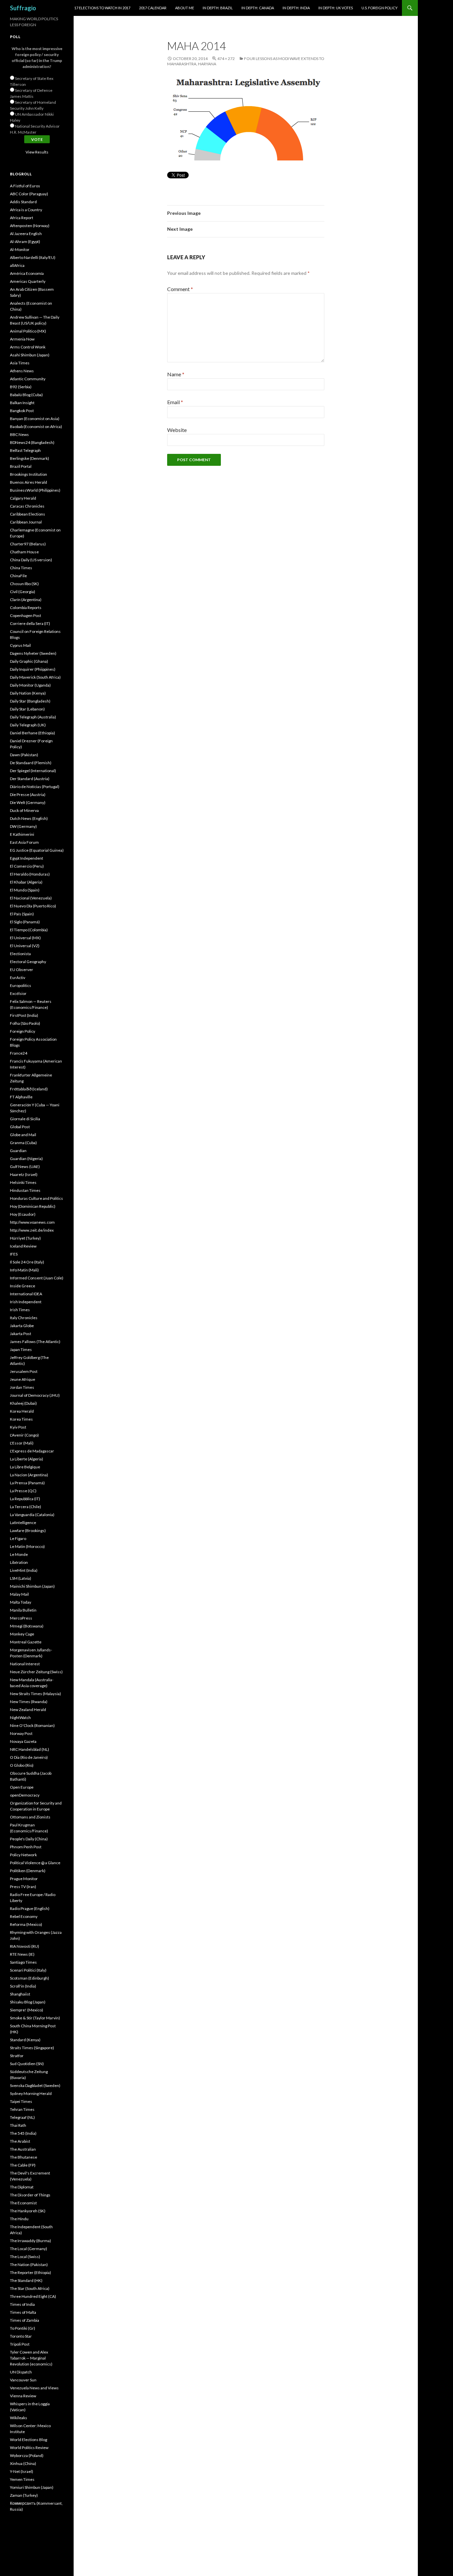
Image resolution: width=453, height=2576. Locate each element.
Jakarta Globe (22, 1326)
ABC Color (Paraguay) (29, 194)
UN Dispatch (21, 2372)
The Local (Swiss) (25, 2257)
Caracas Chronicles (27, 506)
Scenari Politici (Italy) (28, 1970)
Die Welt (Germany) (28, 802)
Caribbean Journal (26, 522)
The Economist (23, 2203)
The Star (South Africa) (30, 2288)
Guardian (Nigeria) (26, 1159)
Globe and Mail (23, 1135)
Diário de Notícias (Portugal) (35, 787)
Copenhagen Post (26, 615)
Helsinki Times (23, 1182)
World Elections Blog (29, 2440)
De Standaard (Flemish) (31, 763)
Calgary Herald (23, 498)
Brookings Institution (29, 474)
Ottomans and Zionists (30, 1817)
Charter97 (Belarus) (28, 544)
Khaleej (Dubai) (23, 1403)
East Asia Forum (24, 842)
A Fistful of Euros (25, 186)
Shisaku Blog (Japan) (28, 2002)
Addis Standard (23, 202)
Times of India (22, 2304)
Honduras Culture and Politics (36, 1198)
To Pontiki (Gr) (23, 2328)
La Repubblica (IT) (25, 1499)
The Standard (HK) (26, 2280)
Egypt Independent (27, 858)
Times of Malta (23, 2312)
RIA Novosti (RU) (25, 1946)
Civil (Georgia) (23, 592)
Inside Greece (23, 1286)
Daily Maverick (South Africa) (35, 677)
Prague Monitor (24, 1879)
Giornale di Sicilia (25, 1119)
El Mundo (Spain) (25, 890)
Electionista (20, 954)
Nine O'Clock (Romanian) (32, 1725)
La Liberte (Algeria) (27, 1459)
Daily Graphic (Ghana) (29, 661)
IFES (14, 1254)
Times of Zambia (25, 2320)
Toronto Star (21, 2336)
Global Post (20, 1127)
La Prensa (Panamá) (27, 1483)
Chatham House (24, 552)
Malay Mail (19, 1594)
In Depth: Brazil (218, 8)
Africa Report (22, 218)
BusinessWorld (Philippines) (35, 490)
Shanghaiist (20, 1994)
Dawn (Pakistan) (24, 755)
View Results (37, 152)
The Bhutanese (24, 2157)
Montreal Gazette (26, 1642)
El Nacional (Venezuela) (31, 898)
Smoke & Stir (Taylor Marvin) (35, 2018)
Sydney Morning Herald (31, 2093)
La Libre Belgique (25, 1467)
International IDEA (26, 1294)
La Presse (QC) (23, 1491)
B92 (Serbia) (21, 387)
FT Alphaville (21, 1097)
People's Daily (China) (29, 1839)
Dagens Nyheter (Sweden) (33, 653)
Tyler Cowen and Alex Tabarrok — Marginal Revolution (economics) (31, 2358)
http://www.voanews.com (32, 1222)
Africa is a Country (26, 210)
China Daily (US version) (31, 560)
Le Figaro (18, 1538)
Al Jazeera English (26, 234)
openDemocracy (25, 1795)
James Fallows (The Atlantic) (35, 1342)
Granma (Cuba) (23, 1143)
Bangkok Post (22, 411)
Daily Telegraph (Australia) (33, 717)
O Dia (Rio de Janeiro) (29, 1757)
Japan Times (21, 1349)
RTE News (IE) (22, 1954)
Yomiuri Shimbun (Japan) (32, 2487)
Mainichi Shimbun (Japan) (32, 1586)
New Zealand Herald (28, 1710)
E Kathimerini (22, 834)
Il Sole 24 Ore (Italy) (27, 1262)
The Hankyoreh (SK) (28, 2211)
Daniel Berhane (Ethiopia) (32, 733)
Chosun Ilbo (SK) (24, 584)
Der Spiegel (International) (33, 771)
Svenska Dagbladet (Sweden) (35, 2085)
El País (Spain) (22, 914)
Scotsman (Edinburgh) (30, 1978)
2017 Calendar (153, 8)
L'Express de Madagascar (32, 1451)
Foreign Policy (23, 1031)
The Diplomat (22, 2187)
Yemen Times (22, 2479)
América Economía (27, 273)
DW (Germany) (23, 826)
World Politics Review (29, 2448)
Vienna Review (23, 2396)
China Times (21, 568)
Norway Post (21, 1733)
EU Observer (22, 970)
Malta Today (21, 1602)
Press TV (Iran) (23, 1887)
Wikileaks (19, 2418)
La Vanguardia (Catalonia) (32, 1515)
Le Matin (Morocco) (27, 1546)
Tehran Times (22, 2109)
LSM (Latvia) (21, 1578)
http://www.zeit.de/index (32, 1230)
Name (176, 374)
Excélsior (18, 993)
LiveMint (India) (24, 1570)
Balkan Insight (22, 403)
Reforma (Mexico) (26, 1924)
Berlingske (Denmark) (30, 458)
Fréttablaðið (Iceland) (29, 1089)
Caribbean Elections (28, 514)
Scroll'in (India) (23, 1986)
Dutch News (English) (29, 818)
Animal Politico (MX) (28, 331)
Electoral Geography (28, 962)
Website (177, 430)
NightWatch (20, 1717)
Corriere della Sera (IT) (30, 623)
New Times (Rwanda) (29, 1702)
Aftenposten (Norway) (30, 226)
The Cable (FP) (23, 2165)
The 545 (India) (23, 2133)
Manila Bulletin (23, 1610)
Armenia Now (22, 339)
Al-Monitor (20, 249)
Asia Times (20, 363)
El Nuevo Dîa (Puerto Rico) (33, 906)
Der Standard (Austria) (30, 779)
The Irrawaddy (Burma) (31, 2241)
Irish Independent (26, 1302)
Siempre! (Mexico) (27, 2010)
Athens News (22, 371)
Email (175, 402)
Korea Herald (22, 1411)
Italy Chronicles (24, 1318)
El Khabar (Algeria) (26, 882)
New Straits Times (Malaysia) (35, 1694)
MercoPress (21, 1618)
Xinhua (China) (23, 2463)
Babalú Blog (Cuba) (26, 395)
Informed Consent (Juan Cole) (37, 1278)
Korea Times (21, 1419)
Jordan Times (22, 1387)
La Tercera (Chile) (26, 1507)
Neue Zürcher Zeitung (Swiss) (36, 1672)
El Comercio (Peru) (27, 866)
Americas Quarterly (28, 281)
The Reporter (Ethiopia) (31, 2272)
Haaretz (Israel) (24, 1174)
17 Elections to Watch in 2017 (102, 8)
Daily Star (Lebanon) (27, 709)
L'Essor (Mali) (22, 1443)
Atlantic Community (28, 379)
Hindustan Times (25, 1190)
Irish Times (20, 1310)
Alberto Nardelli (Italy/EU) (33, 257)
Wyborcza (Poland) (27, 2455)
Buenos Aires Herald (29, 482)
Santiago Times (23, 1962)
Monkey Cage (22, 1634)
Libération (19, 1562)
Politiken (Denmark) (28, 1871)
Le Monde (19, 1554)
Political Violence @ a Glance (35, 1863)
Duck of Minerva (24, 810)
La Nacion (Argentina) (29, 1475)
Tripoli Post (20, 2344)
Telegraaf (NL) (22, 2117)
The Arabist (20, 2141)
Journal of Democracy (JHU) (35, 1395)
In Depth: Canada (258, 8)
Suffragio (23, 8)
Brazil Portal (21, 466)
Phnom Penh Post (26, 1847)
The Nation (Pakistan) (29, 2265)
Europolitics (21, 985)
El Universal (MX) (25, 938)
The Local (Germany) (29, 2249)
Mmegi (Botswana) (27, 1626)
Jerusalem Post (24, 1371)
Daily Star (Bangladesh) (30, 701)
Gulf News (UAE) (25, 1166)
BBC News (19, 434)
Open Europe (22, 1787)
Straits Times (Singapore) (32, 2048)
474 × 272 (226, 59)
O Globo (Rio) (22, 1765)
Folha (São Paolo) (25, 1023)
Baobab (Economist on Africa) (36, 427)
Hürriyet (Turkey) (25, 1238)
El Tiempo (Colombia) (29, 930)
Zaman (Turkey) (24, 2495)
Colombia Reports (26, 608)
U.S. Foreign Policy (380, 8)
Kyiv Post (18, 1427)
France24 (19, 1053)
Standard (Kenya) (25, 2040)
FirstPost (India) (24, 1015)
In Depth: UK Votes (336, 8)
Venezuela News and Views (34, 2388)
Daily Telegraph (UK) (28, 725)
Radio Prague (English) (30, 1908)
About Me (185, 8)
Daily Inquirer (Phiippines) (33, 669)
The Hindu (19, 2219)
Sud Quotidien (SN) (27, 2064)
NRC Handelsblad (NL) (30, 1749)
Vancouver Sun (23, 2380)
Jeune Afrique (23, 1379)
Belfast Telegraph (25, 450)
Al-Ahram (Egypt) (25, 242)
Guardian (18, 1151)
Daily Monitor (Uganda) (30, 685)
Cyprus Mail (20, 645)
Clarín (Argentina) (26, 600)
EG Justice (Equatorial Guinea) (37, 850)
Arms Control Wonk (28, 347)
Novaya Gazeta (23, 1741)
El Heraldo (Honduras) (30, 874)
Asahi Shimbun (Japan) (30, 355)
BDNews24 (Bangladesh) (32, 442)
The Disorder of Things (30, 2195)
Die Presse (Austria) (28, 795)
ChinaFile (18, 576)
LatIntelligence (23, 1523)
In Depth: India (296, 8)
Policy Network (23, 1855)
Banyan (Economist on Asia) (35, 419)
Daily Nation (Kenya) (28, 693)
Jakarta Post (21, 1334)
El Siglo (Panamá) (25, 922)
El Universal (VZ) (25, 946)
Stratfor (17, 2056)
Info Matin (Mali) (24, 1270)
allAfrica (17, 265)
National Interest (25, 1664)
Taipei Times (21, 2101)
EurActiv (18, 978)
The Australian (23, 2149)
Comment (180, 289)
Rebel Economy (24, 1916)
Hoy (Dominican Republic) (33, 1206)
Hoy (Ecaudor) (23, 1214)
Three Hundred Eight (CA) (33, 2296)
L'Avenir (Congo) (24, 1435)
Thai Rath (18, 2125)
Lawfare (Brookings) (28, 1531)
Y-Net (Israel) (22, 2471)
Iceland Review (23, 1246)
